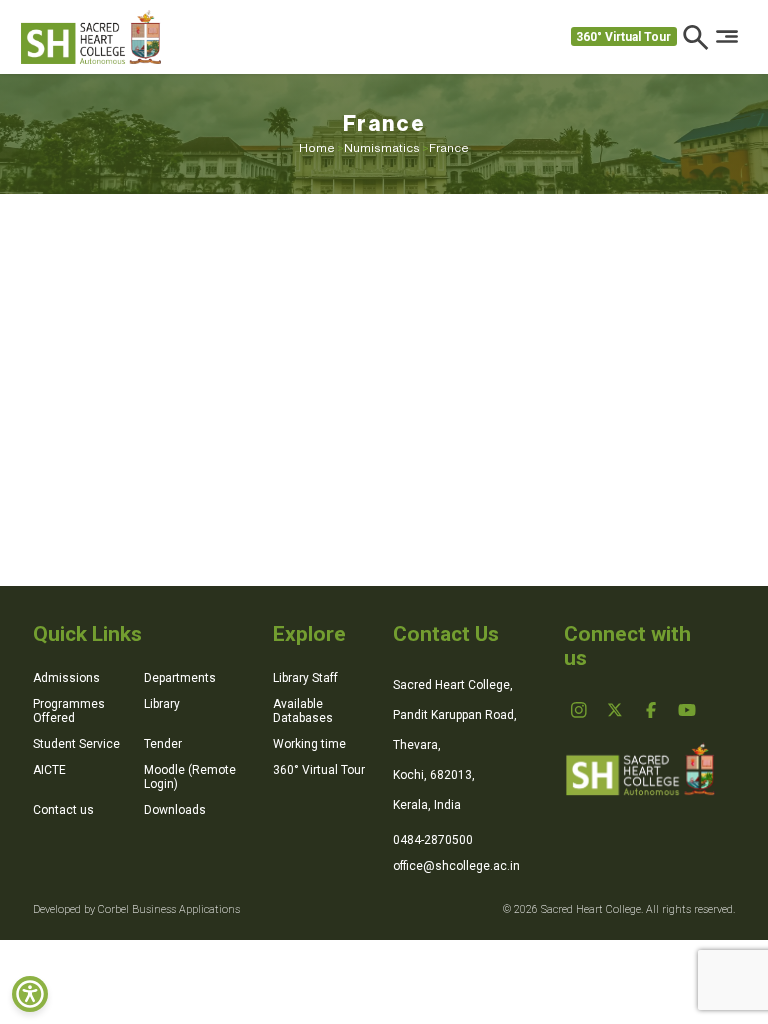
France (449, 148)
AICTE (49, 770)
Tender (163, 744)
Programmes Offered (69, 711)
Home (321, 148)
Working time (309, 744)
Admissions (66, 678)
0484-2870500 (433, 840)
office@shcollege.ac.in (456, 866)
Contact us (63, 810)
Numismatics (386, 148)
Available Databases (303, 711)
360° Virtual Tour (623, 37)
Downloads (175, 810)
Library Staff (305, 678)
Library (162, 704)
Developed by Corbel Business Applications (136, 909)
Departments (180, 678)
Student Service (76, 744)
